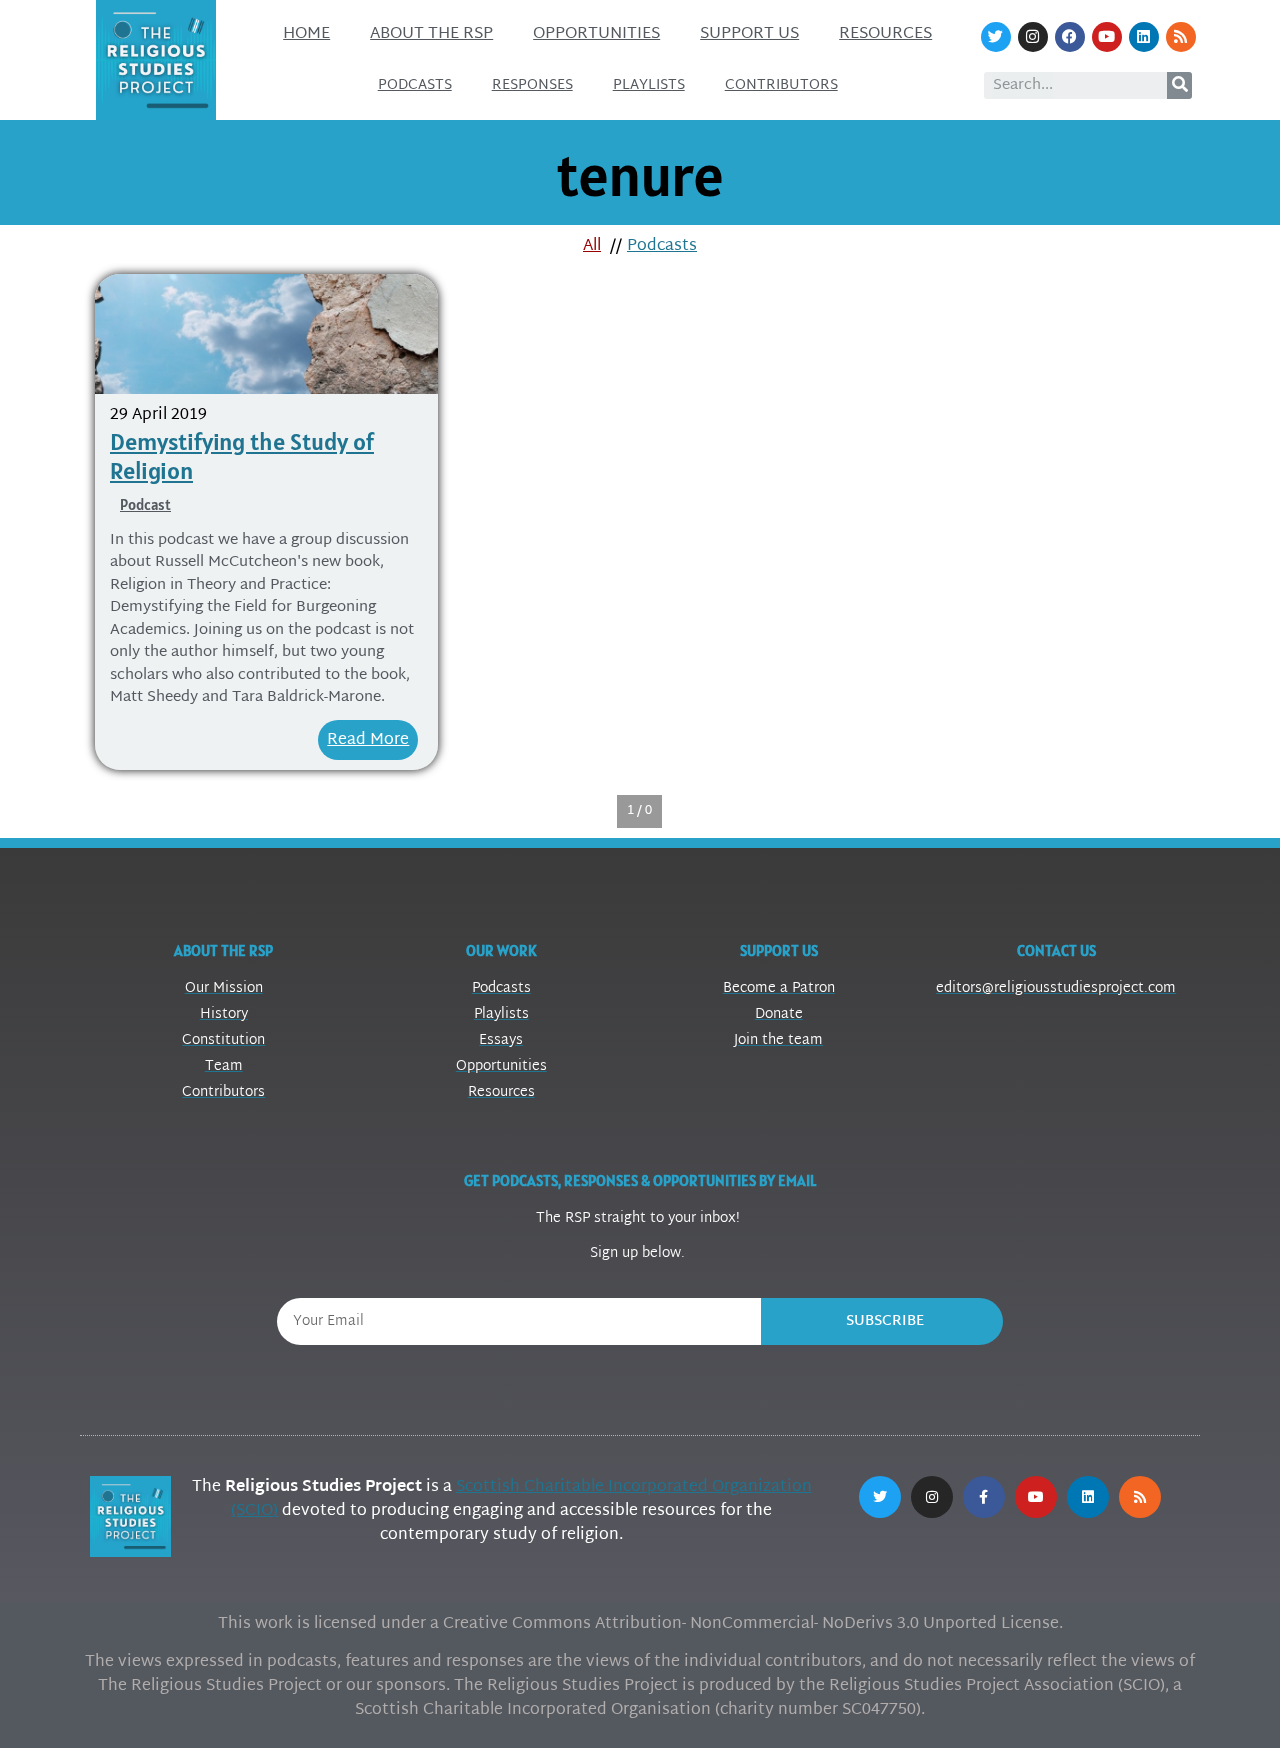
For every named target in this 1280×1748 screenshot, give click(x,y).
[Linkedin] (1144, 37)
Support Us (749, 34)
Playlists (649, 85)
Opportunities (596, 34)
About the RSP (431, 34)
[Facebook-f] (984, 1497)
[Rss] (1181, 37)
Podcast (145, 504)
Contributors (781, 85)
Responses (532, 85)
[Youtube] (1107, 37)
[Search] (1179, 85)
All (592, 246)
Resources (885, 34)
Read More (368, 740)
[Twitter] (996, 37)
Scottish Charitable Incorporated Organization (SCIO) (521, 1499)
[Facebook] (1070, 37)
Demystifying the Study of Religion (242, 456)
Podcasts (415, 85)
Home (306, 34)
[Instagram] (1033, 37)
